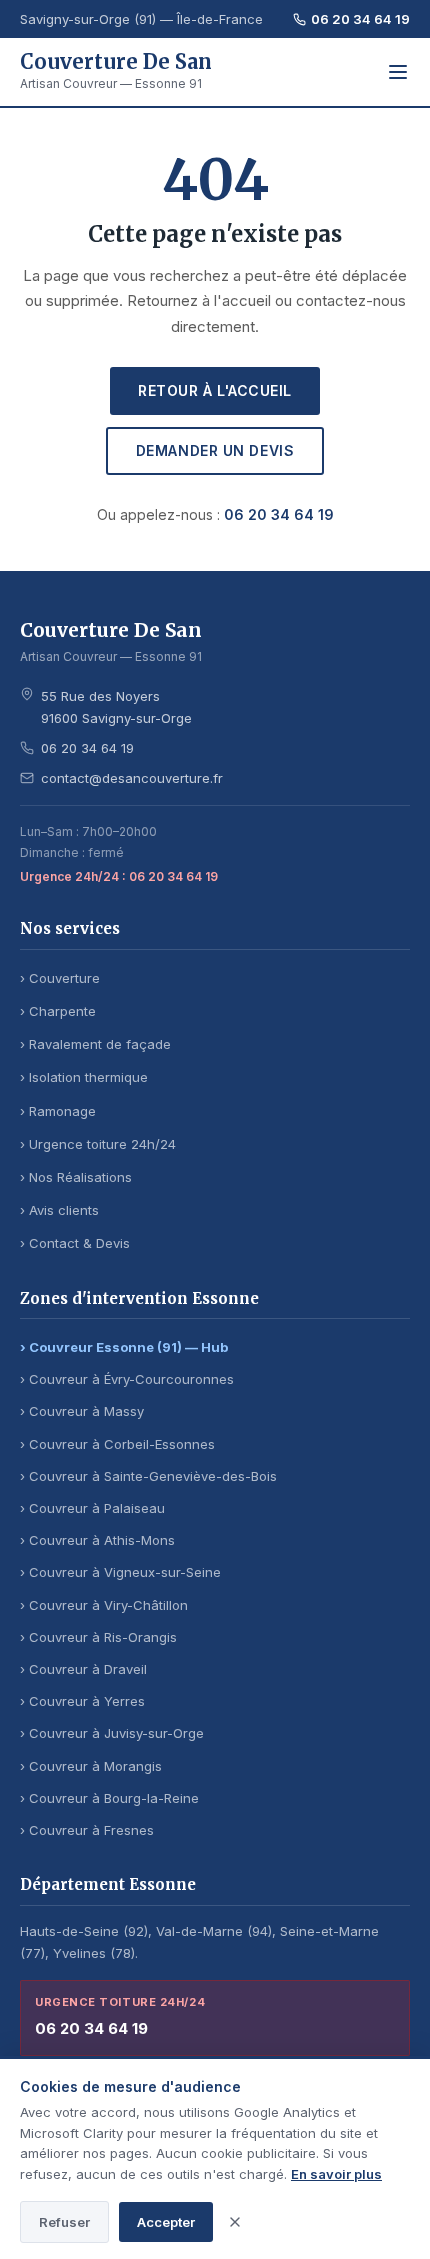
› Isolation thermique (84, 1077)
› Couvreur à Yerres (82, 1701)
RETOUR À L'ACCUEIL (215, 390)
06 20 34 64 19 (360, 19)
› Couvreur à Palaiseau (92, 1508)
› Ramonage (58, 1111)
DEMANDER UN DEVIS (215, 450)
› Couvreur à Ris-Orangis (98, 1637)
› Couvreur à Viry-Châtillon (104, 1605)
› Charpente (58, 1011)
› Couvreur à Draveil (83, 1669)
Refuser (64, 2222)
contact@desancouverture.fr (132, 778)
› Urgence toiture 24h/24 (98, 1144)
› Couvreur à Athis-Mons (97, 1540)
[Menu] (398, 72)
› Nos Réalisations (76, 1177)
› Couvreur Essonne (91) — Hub (124, 1347)
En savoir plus (336, 2174)
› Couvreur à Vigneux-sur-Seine (120, 1572)
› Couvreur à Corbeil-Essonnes (117, 1444)
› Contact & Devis (75, 1243)
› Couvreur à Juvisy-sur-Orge (112, 1733)
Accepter (166, 2222)
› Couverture (60, 978)
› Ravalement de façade (95, 1044)
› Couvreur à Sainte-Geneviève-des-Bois (148, 1476)
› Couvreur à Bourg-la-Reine (109, 1798)
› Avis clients (59, 1210)
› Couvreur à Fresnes (87, 1830)
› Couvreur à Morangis (91, 1766)
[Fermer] (235, 2222)
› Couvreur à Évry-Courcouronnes (127, 1379)
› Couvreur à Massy (82, 1411)
